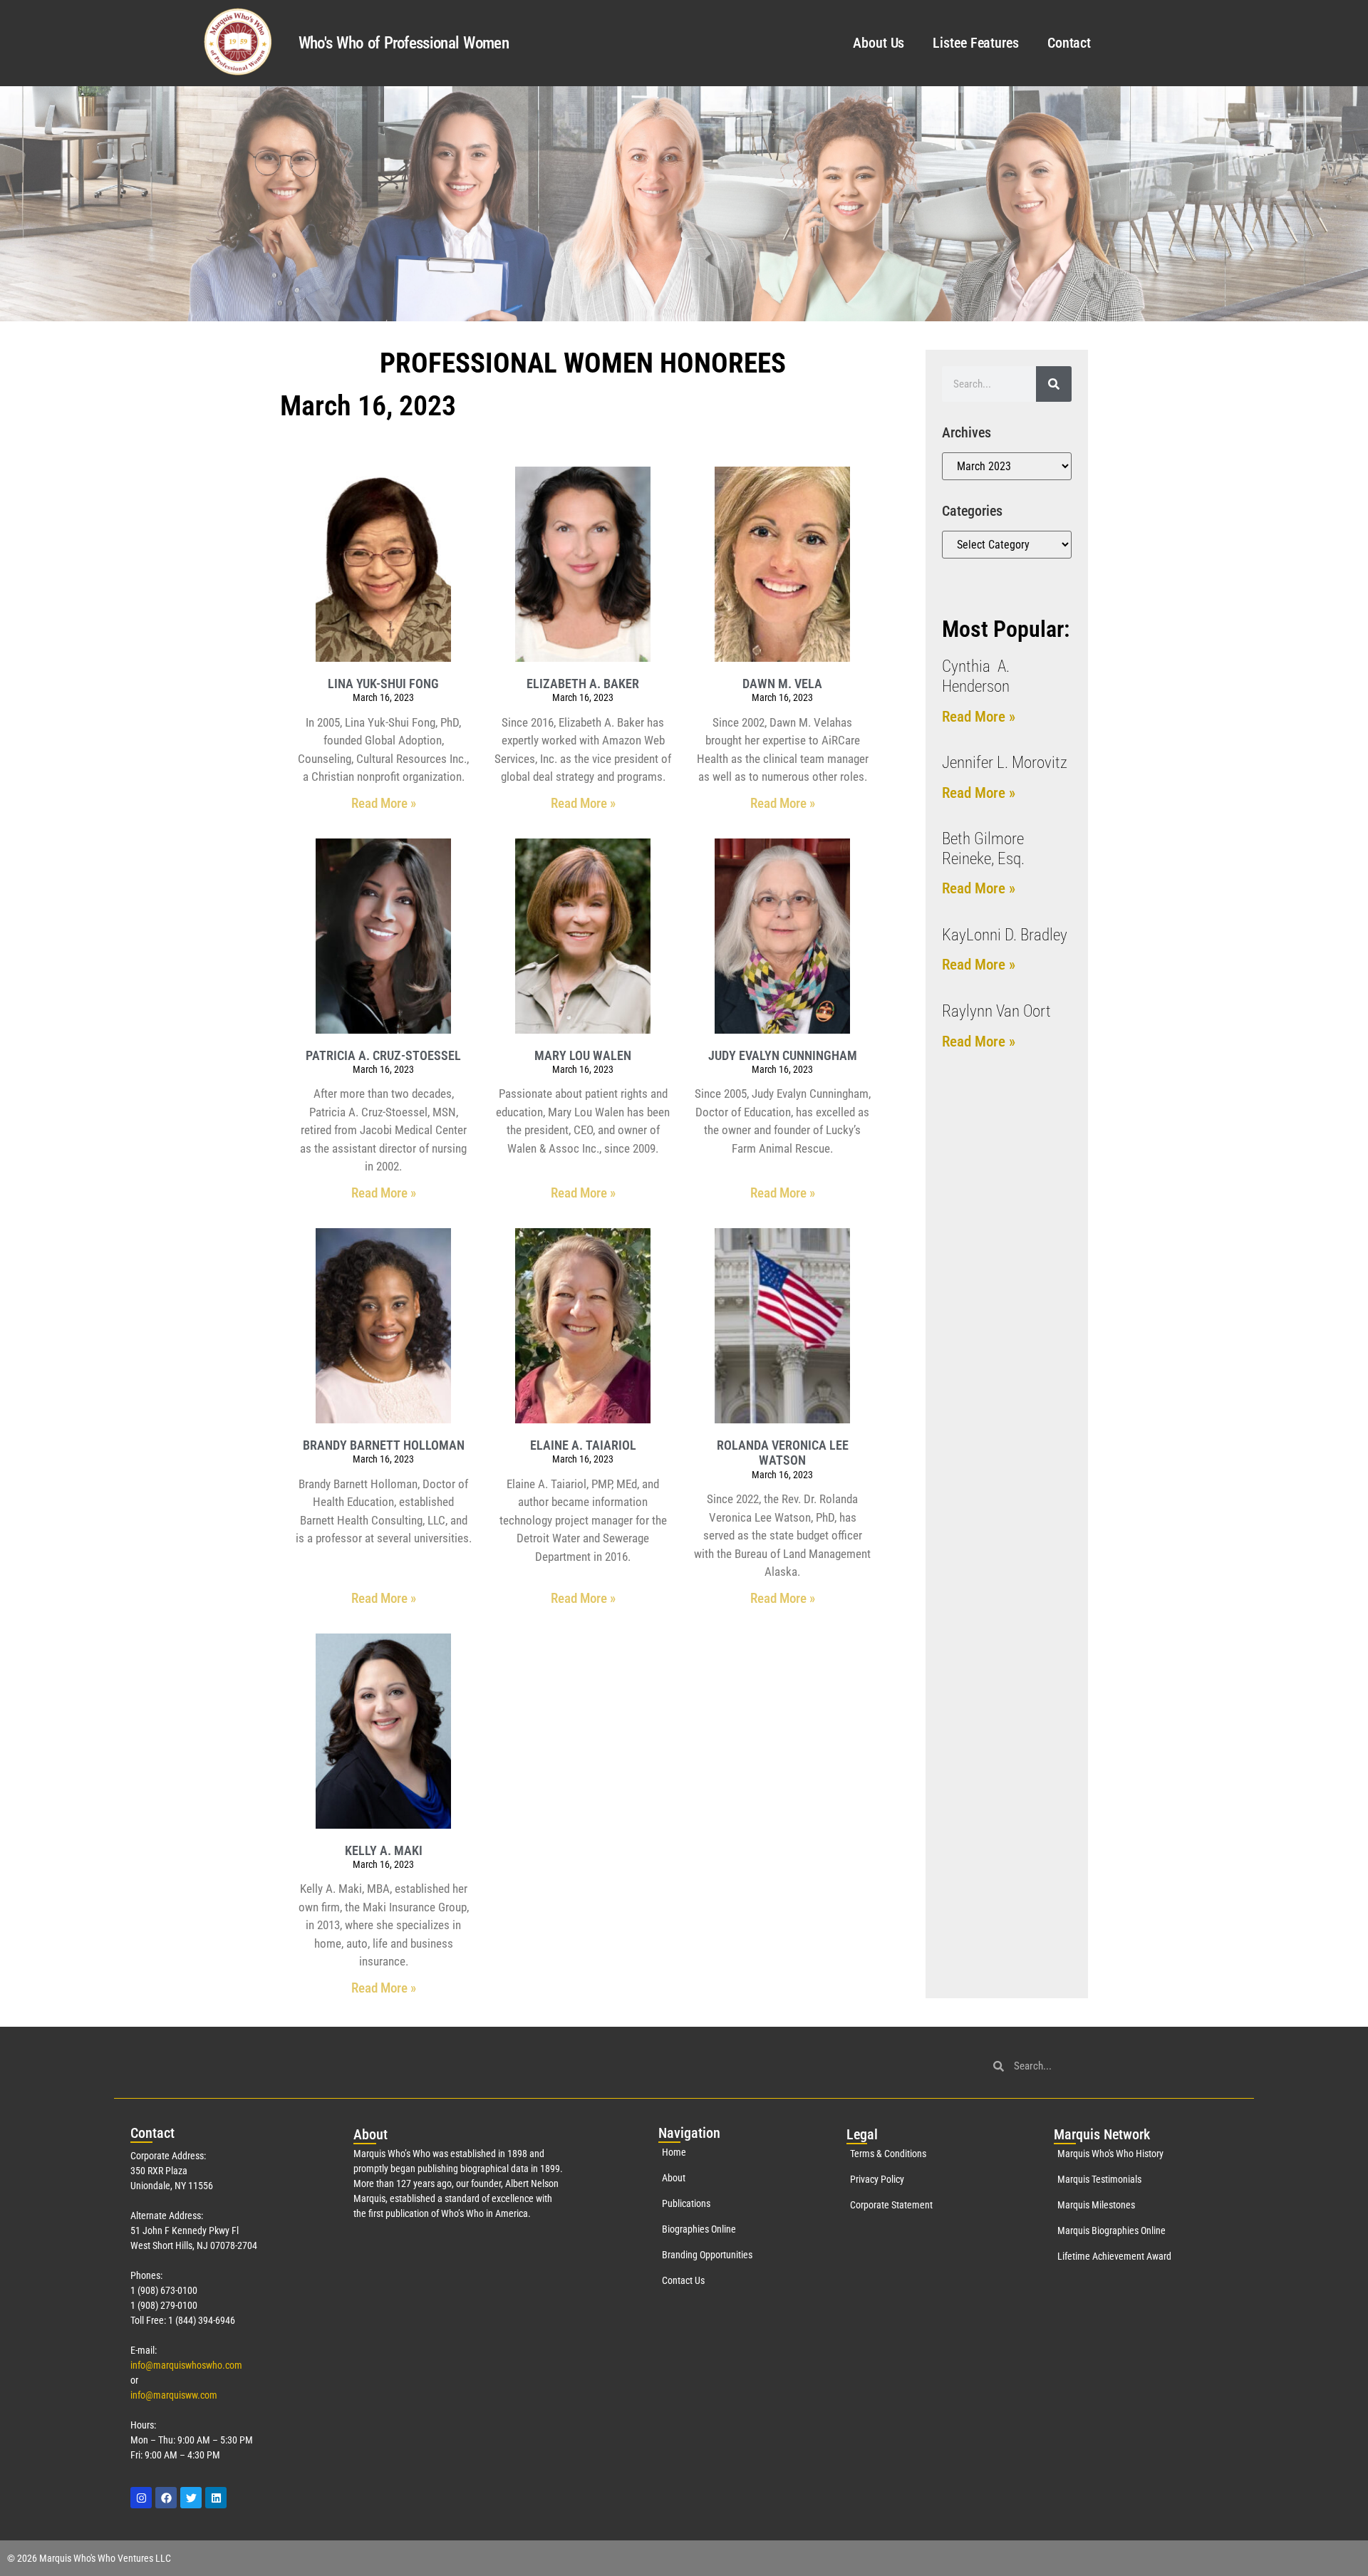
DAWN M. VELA (782, 684)
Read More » (384, 803)
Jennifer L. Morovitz (1005, 763)
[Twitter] (191, 2498)
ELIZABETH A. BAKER (583, 684)
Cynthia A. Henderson (976, 676)
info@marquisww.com (174, 2395)
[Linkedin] (216, 2498)
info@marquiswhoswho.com (186, 2365)
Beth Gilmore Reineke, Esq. (983, 849)
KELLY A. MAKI (384, 1850)
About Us (879, 43)
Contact (1069, 43)
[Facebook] (166, 2498)
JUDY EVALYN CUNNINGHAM (783, 1055)
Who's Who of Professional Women (404, 43)
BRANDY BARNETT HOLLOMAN (384, 1445)
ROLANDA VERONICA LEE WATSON (783, 1453)
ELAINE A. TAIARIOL (583, 1445)
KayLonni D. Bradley (1005, 935)
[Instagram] (141, 2498)
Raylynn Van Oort (996, 1011)
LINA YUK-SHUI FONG (383, 684)
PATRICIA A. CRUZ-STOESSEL (383, 1055)
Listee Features (976, 43)
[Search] (1054, 384)
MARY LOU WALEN (583, 1055)
